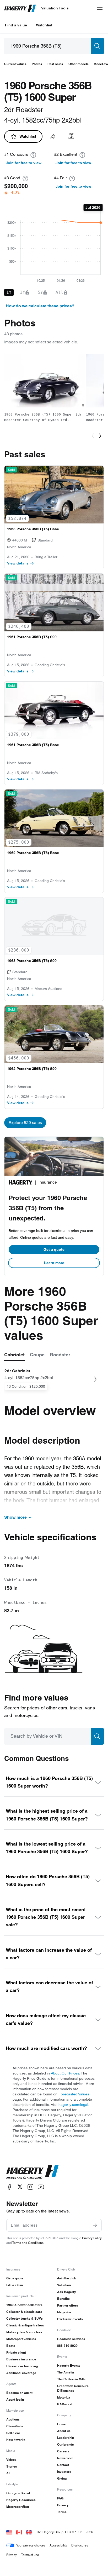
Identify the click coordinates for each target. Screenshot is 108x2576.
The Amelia (66, 2372)
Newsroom (65, 2458)
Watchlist (44, 25)
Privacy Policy (92, 2238)
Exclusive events (70, 2319)
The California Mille (71, 2379)
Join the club (67, 2278)
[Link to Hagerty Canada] (19, 2532)
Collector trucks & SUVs (25, 2318)
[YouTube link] (41, 2187)
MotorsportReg (18, 2507)
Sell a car (13, 2433)
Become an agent (19, 2393)
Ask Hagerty (67, 2292)
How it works (16, 2440)
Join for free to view (24, 163)
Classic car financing (22, 2366)
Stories (12, 2466)
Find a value (16, 25)
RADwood (65, 2404)
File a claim (15, 2285)
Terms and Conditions (28, 2243)
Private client (16, 2352)
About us (64, 2431)
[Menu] (100, 8)
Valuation (64, 2285)
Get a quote (54, 1249)
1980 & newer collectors (24, 2305)
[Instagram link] (30, 2187)
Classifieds (15, 2426)
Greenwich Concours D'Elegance (73, 2388)
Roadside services (71, 2339)
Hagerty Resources (21, 2500)
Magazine (64, 2312)
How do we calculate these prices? (40, 306)
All (8, 2473)
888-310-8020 (67, 2346)
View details (18, 563)
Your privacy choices (31, 2545)
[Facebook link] (9, 2187)
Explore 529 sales (25, 1123)
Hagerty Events (69, 2365)
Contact (63, 2465)
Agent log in (15, 2399)
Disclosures (80, 2545)
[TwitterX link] (20, 2187)
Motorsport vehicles (21, 2339)
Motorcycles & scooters (24, 2332)
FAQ (60, 2498)
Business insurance (21, 2359)
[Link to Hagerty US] (9, 2532)
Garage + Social (18, 2493)
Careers (63, 2451)
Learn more (54, 1263)
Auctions (13, 2419)
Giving (62, 2478)
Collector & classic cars (24, 2312)
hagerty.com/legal (73, 2105)
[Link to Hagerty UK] (29, 2532)
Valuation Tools (55, 8)
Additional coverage (21, 2373)
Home (62, 2424)
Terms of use (30, 2555)
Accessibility (58, 2545)
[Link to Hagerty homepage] (33, 2172)
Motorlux (64, 2397)
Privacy (63, 2505)
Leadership (66, 2438)
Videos (11, 2460)
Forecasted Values (74, 2094)
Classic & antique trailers (25, 2325)
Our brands (66, 2444)
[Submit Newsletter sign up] (95, 2225)
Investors (64, 2472)
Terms (62, 2512)
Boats (11, 2346)
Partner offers (68, 2305)
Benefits (63, 2299)
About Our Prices (65, 2073)
